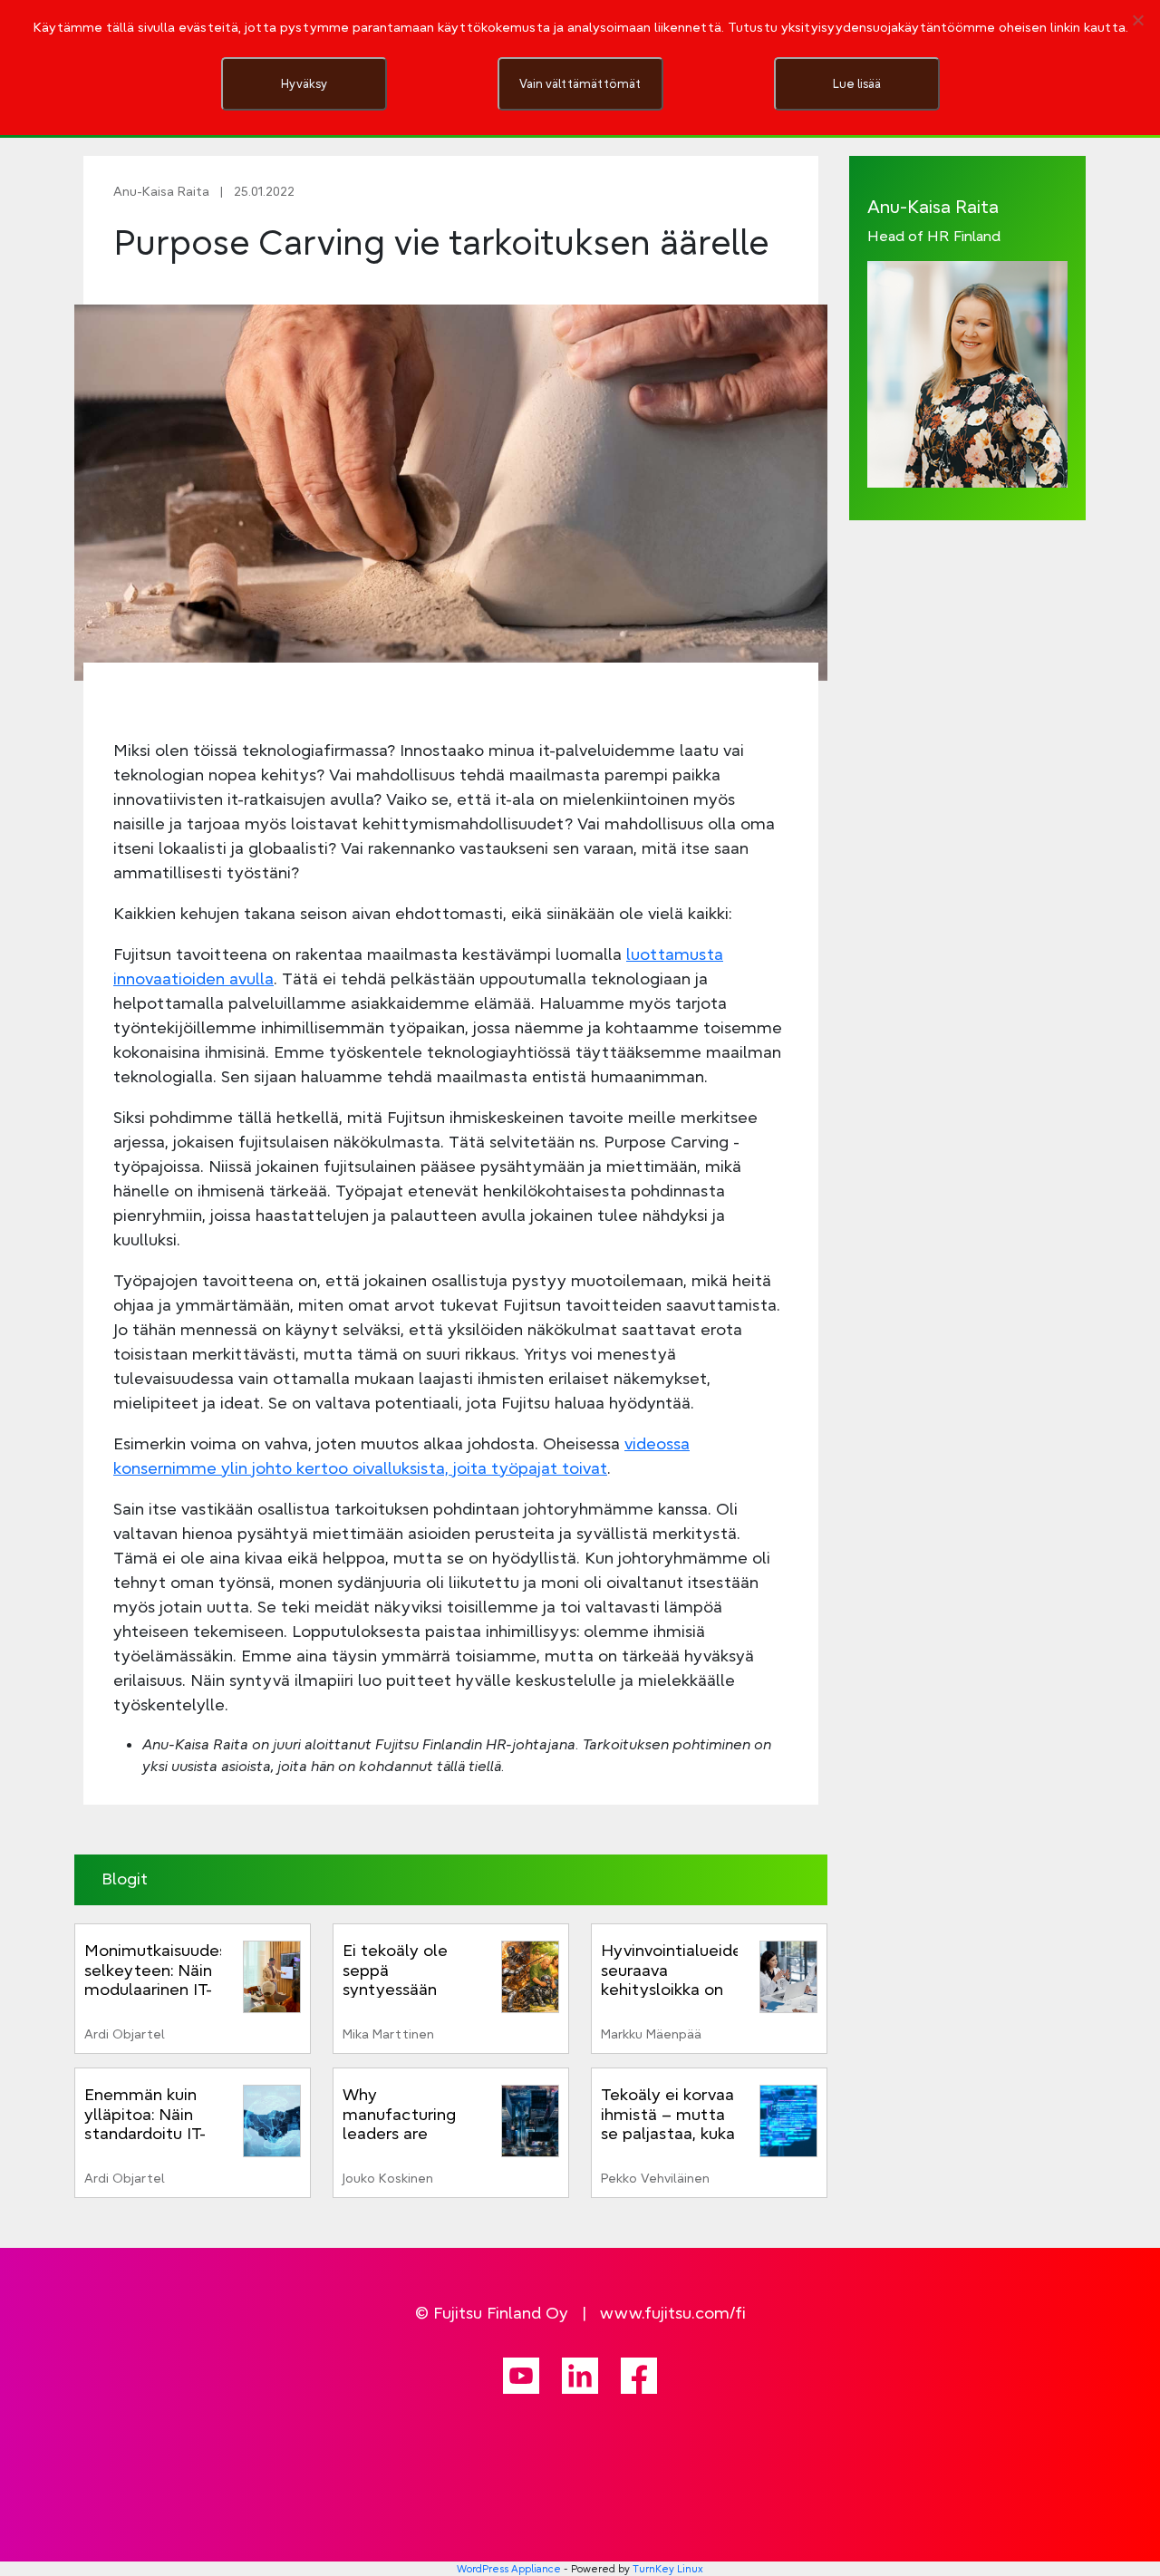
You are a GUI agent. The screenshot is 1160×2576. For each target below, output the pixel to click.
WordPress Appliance (509, 2569)
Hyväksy (304, 83)
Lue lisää (857, 83)
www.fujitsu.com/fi (673, 2313)
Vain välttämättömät (580, 83)
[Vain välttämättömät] (1137, 20)
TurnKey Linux (668, 2569)
